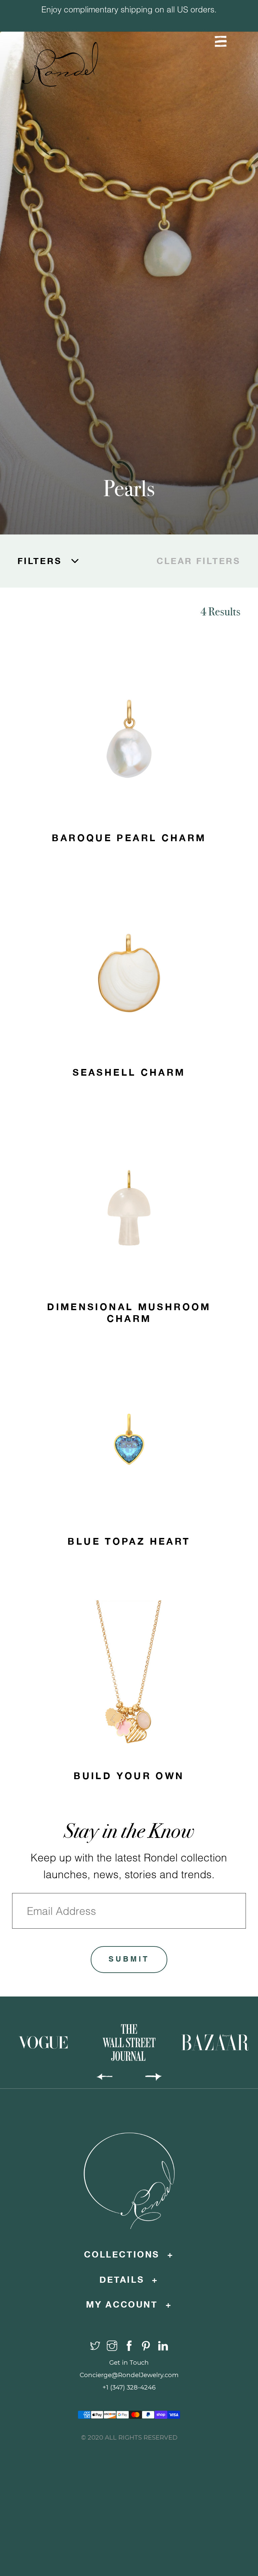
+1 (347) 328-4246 (129, 2387)
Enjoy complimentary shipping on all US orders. (129, 9)
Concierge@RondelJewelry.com (129, 2375)
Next (171, 51)
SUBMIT (129, 1960)
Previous (87, 51)
